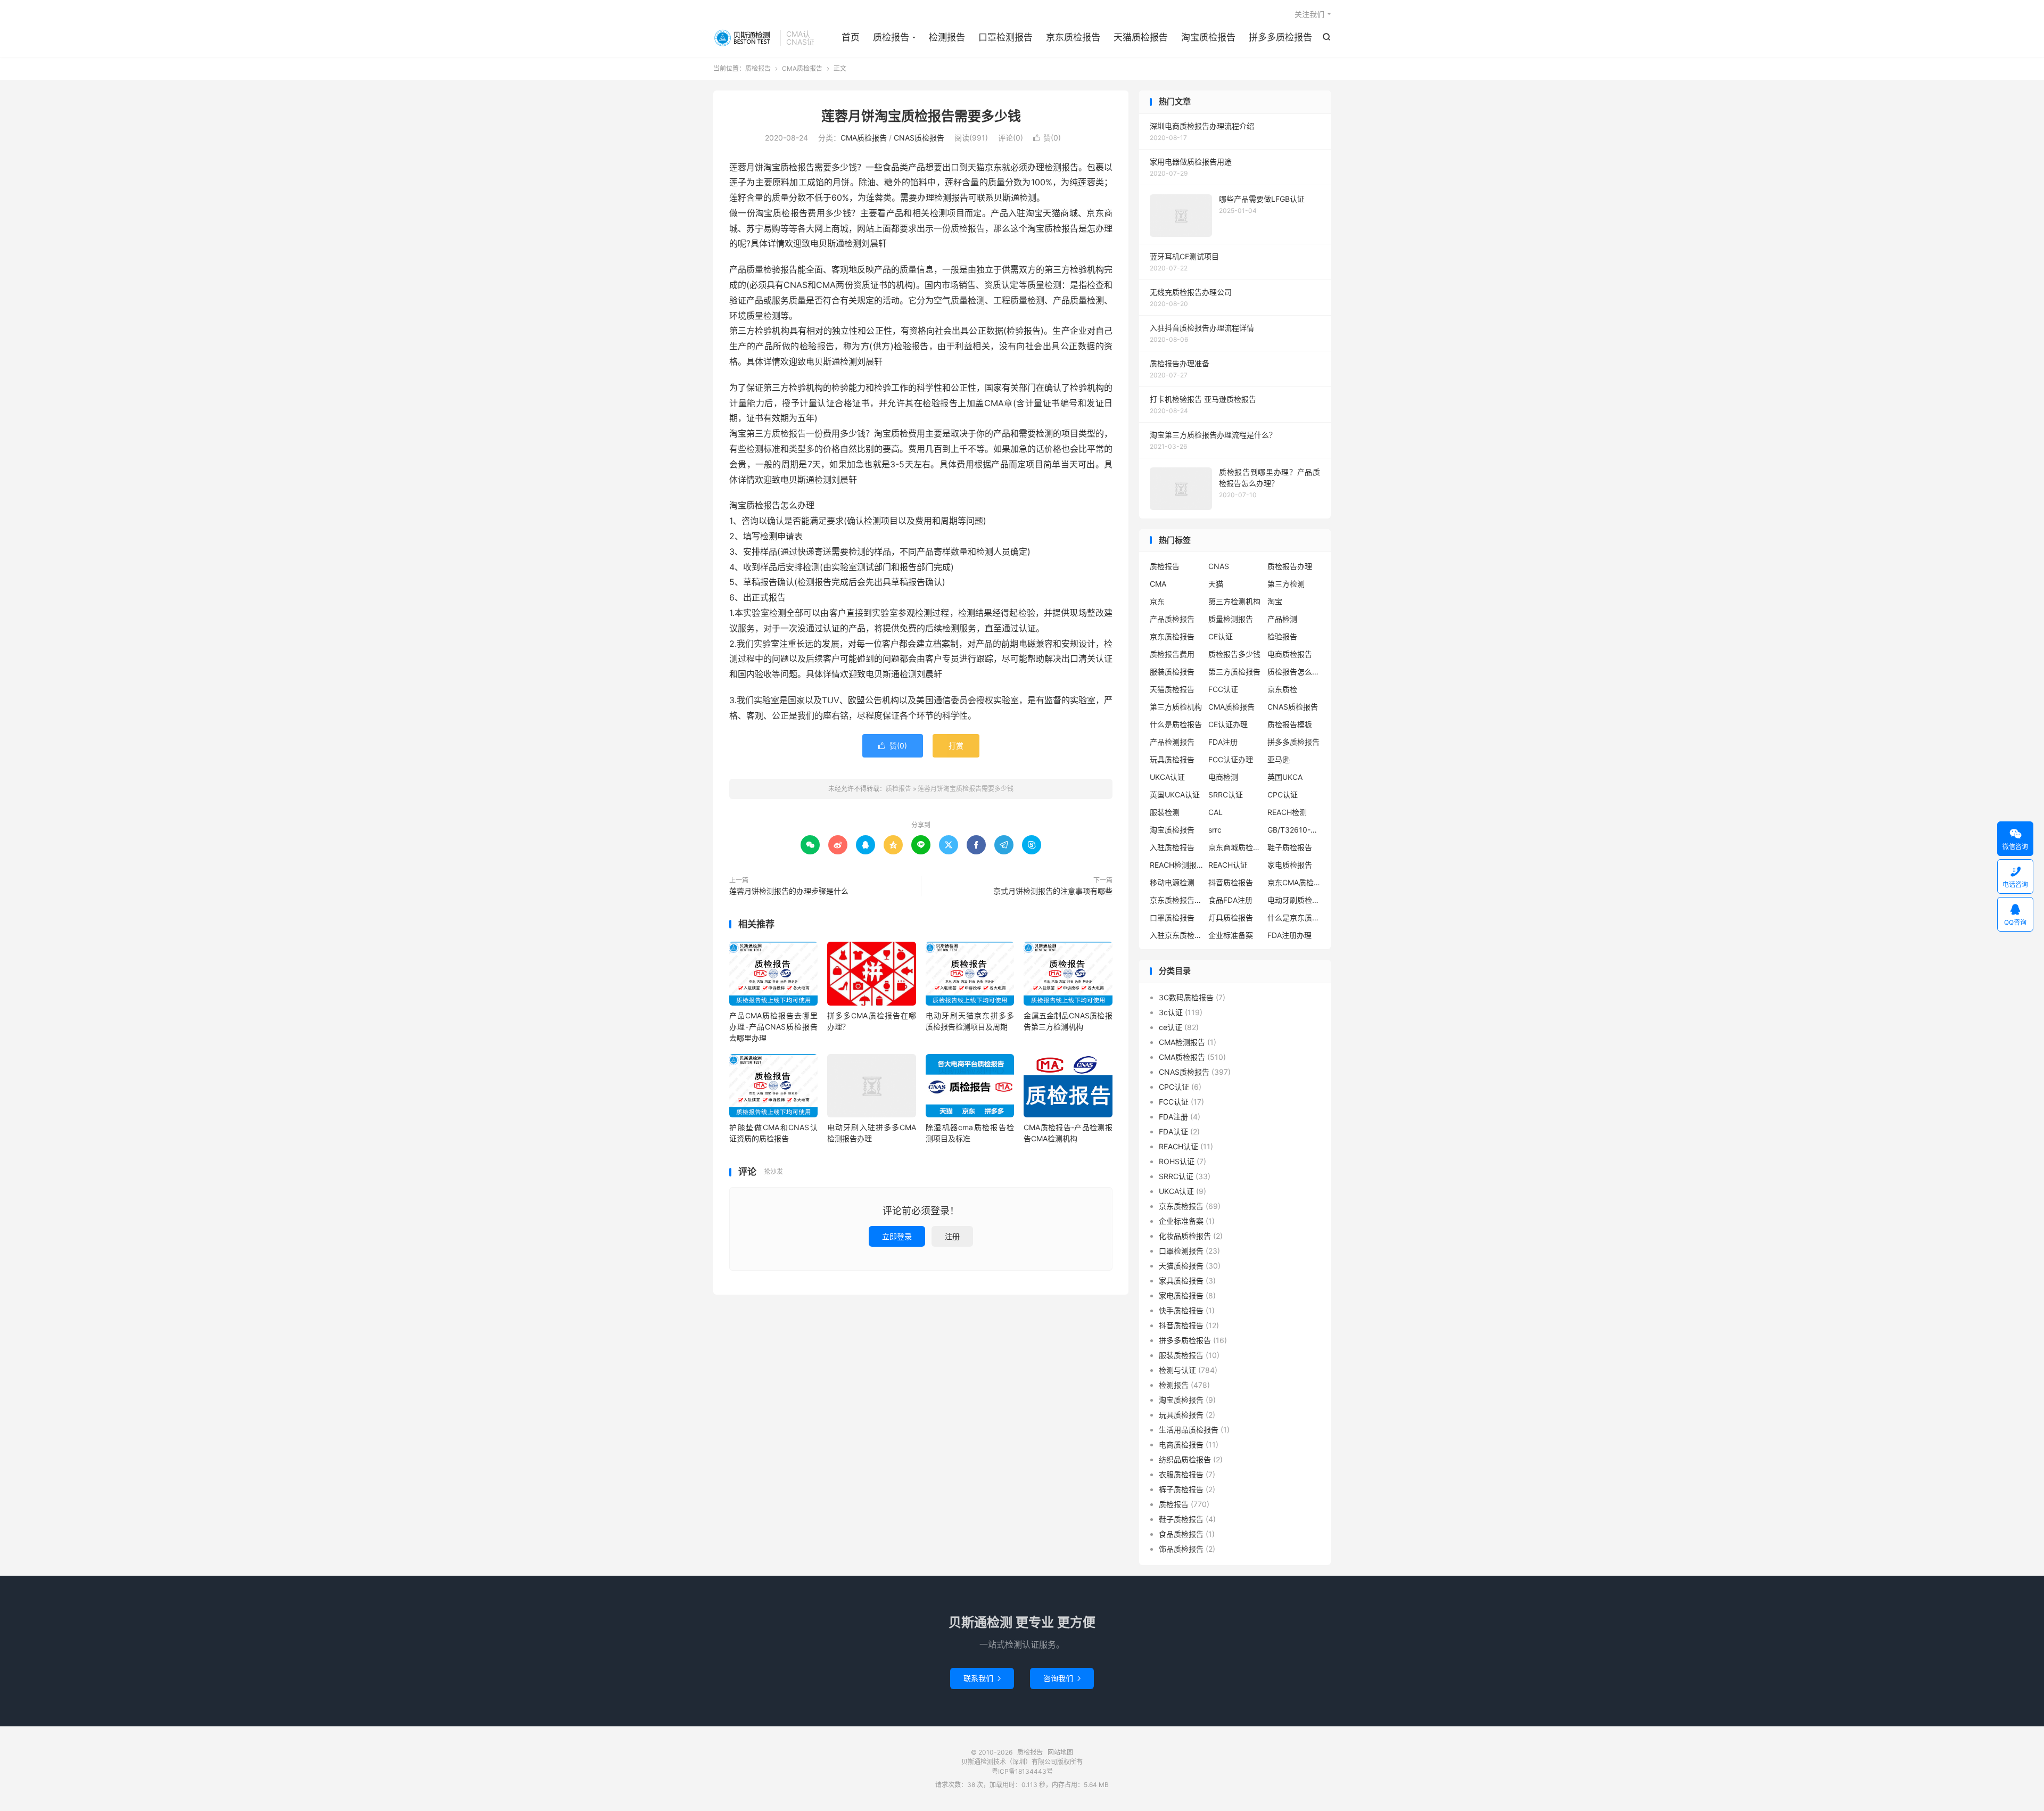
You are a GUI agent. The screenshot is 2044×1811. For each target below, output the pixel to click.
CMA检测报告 (1182, 1042)
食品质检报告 (1181, 1534)
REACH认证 (1228, 865)
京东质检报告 (1073, 37)
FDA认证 (1173, 1131)
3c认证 (1171, 1012)
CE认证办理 (1228, 724)
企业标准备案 (1231, 935)
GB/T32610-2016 (1294, 830)
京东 (1157, 601)
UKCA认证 (1167, 777)
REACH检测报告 (1176, 865)
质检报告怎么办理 (1294, 672)
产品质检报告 (1172, 619)
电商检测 (1223, 777)
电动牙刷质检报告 (1294, 900)
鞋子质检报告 (1290, 847)
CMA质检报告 (802, 68)
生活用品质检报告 (1189, 1430)
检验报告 (1282, 636)
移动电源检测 (1172, 882)
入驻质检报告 (1172, 847)
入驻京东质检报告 (1176, 935)
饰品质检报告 (1181, 1549)
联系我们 (982, 1678)
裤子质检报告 (1181, 1489)
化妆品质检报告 (1185, 1236)
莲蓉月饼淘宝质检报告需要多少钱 (921, 116)
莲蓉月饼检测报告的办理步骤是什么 (789, 891)
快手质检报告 (1181, 1310)
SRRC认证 (1226, 795)
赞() (1047, 138)
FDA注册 (1223, 742)
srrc (1215, 830)
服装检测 (1165, 812)
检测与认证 (1177, 1370)
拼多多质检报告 (1280, 37)
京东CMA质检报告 (1294, 882)
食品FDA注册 (1230, 900)
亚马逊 (1279, 759)
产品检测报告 (1172, 742)
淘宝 (1275, 601)
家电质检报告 (1290, 865)
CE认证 (1221, 636)
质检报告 (744, 38)
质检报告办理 (1290, 566)
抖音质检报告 (1231, 882)
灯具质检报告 (1231, 917)
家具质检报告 (1181, 1281)
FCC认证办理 (1231, 759)
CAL (1215, 812)
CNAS (1219, 566)
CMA (1158, 584)
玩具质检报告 (1172, 759)
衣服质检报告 (1181, 1474)
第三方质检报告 (1234, 672)
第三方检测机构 (1234, 601)
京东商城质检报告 (1235, 847)
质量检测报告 (1231, 619)
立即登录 (897, 1236)
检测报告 (947, 37)
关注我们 (1309, 14)
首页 (851, 37)
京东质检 (1282, 689)
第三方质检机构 (1176, 707)
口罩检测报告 (1005, 37)
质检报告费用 (1172, 654)
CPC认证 (1283, 795)
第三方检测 (1286, 584)
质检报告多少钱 (1234, 654)
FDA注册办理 (1289, 935)
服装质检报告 (1172, 672)
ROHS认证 (1177, 1161)
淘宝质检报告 (1208, 37)
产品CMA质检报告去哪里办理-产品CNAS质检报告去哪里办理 (773, 1027)
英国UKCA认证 (1175, 795)
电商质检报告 (1290, 654)
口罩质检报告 (1172, 917)
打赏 (956, 746)
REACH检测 (1287, 812)
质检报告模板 (1290, 724)
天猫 (1216, 584)
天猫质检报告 (1141, 37)
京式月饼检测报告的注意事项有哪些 (1053, 891)
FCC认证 (1223, 689)
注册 (952, 1236)
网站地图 (1060, 1752)
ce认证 (1171, 1027)
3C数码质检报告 (1186, 997)
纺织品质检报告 (1185, 1459)
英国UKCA (1285, 777)
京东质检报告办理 (1176, 900)
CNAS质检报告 (919, 138)
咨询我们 (1062, 1678)
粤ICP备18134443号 (1022, 1771)
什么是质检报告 (1176, 724)
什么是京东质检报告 (1294, 917)
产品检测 (1282, 619)
